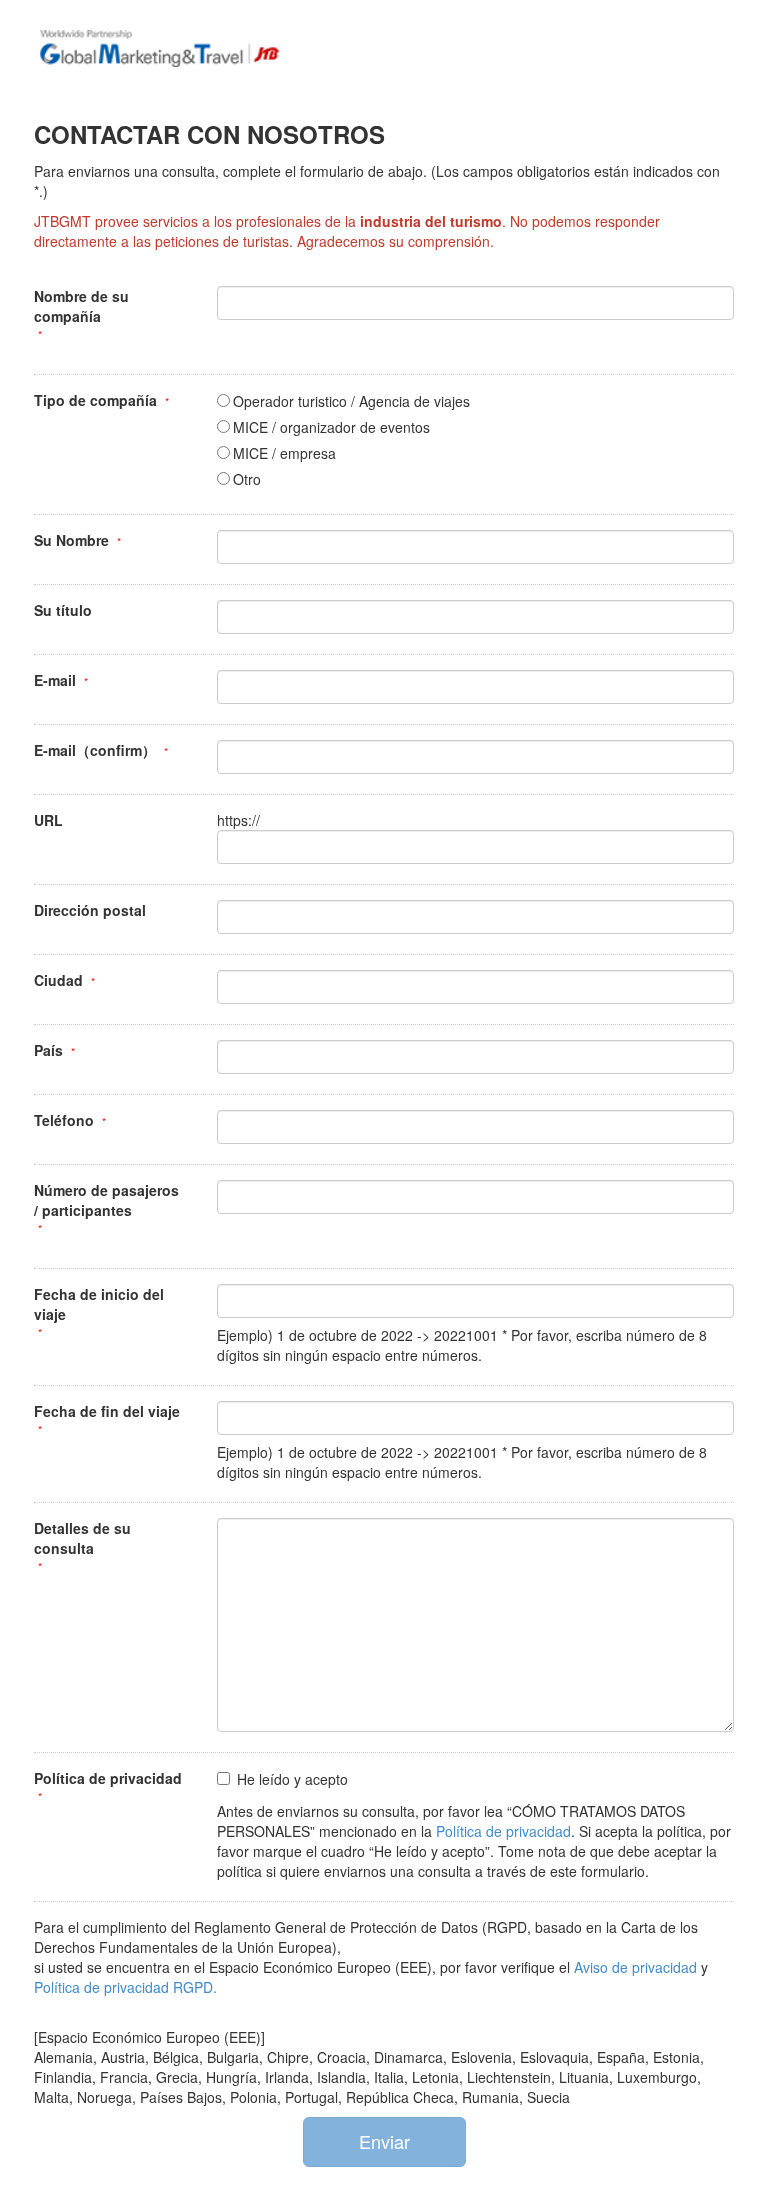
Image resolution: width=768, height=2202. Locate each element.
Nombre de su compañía (81, 306)
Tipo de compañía (95, 400)
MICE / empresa (284, 453)
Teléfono (64, 1120)
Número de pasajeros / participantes (106, 1200)
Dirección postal (90, 910)
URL (48, 820)
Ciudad (58, 980)
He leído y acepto (292, 1779)
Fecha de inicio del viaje (99, 1304)
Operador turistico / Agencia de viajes (351, 401)
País (48, 1050)
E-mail (55, 680)
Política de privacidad (108, 1778)
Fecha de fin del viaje (107, 1411)
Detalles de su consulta (82, 1538)
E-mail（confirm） (95, 750)
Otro (247, 479)
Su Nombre (71, 540)
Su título (63, 610)
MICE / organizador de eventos (331, 427)
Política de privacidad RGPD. (125, 1987)
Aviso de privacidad (637, 1967)
